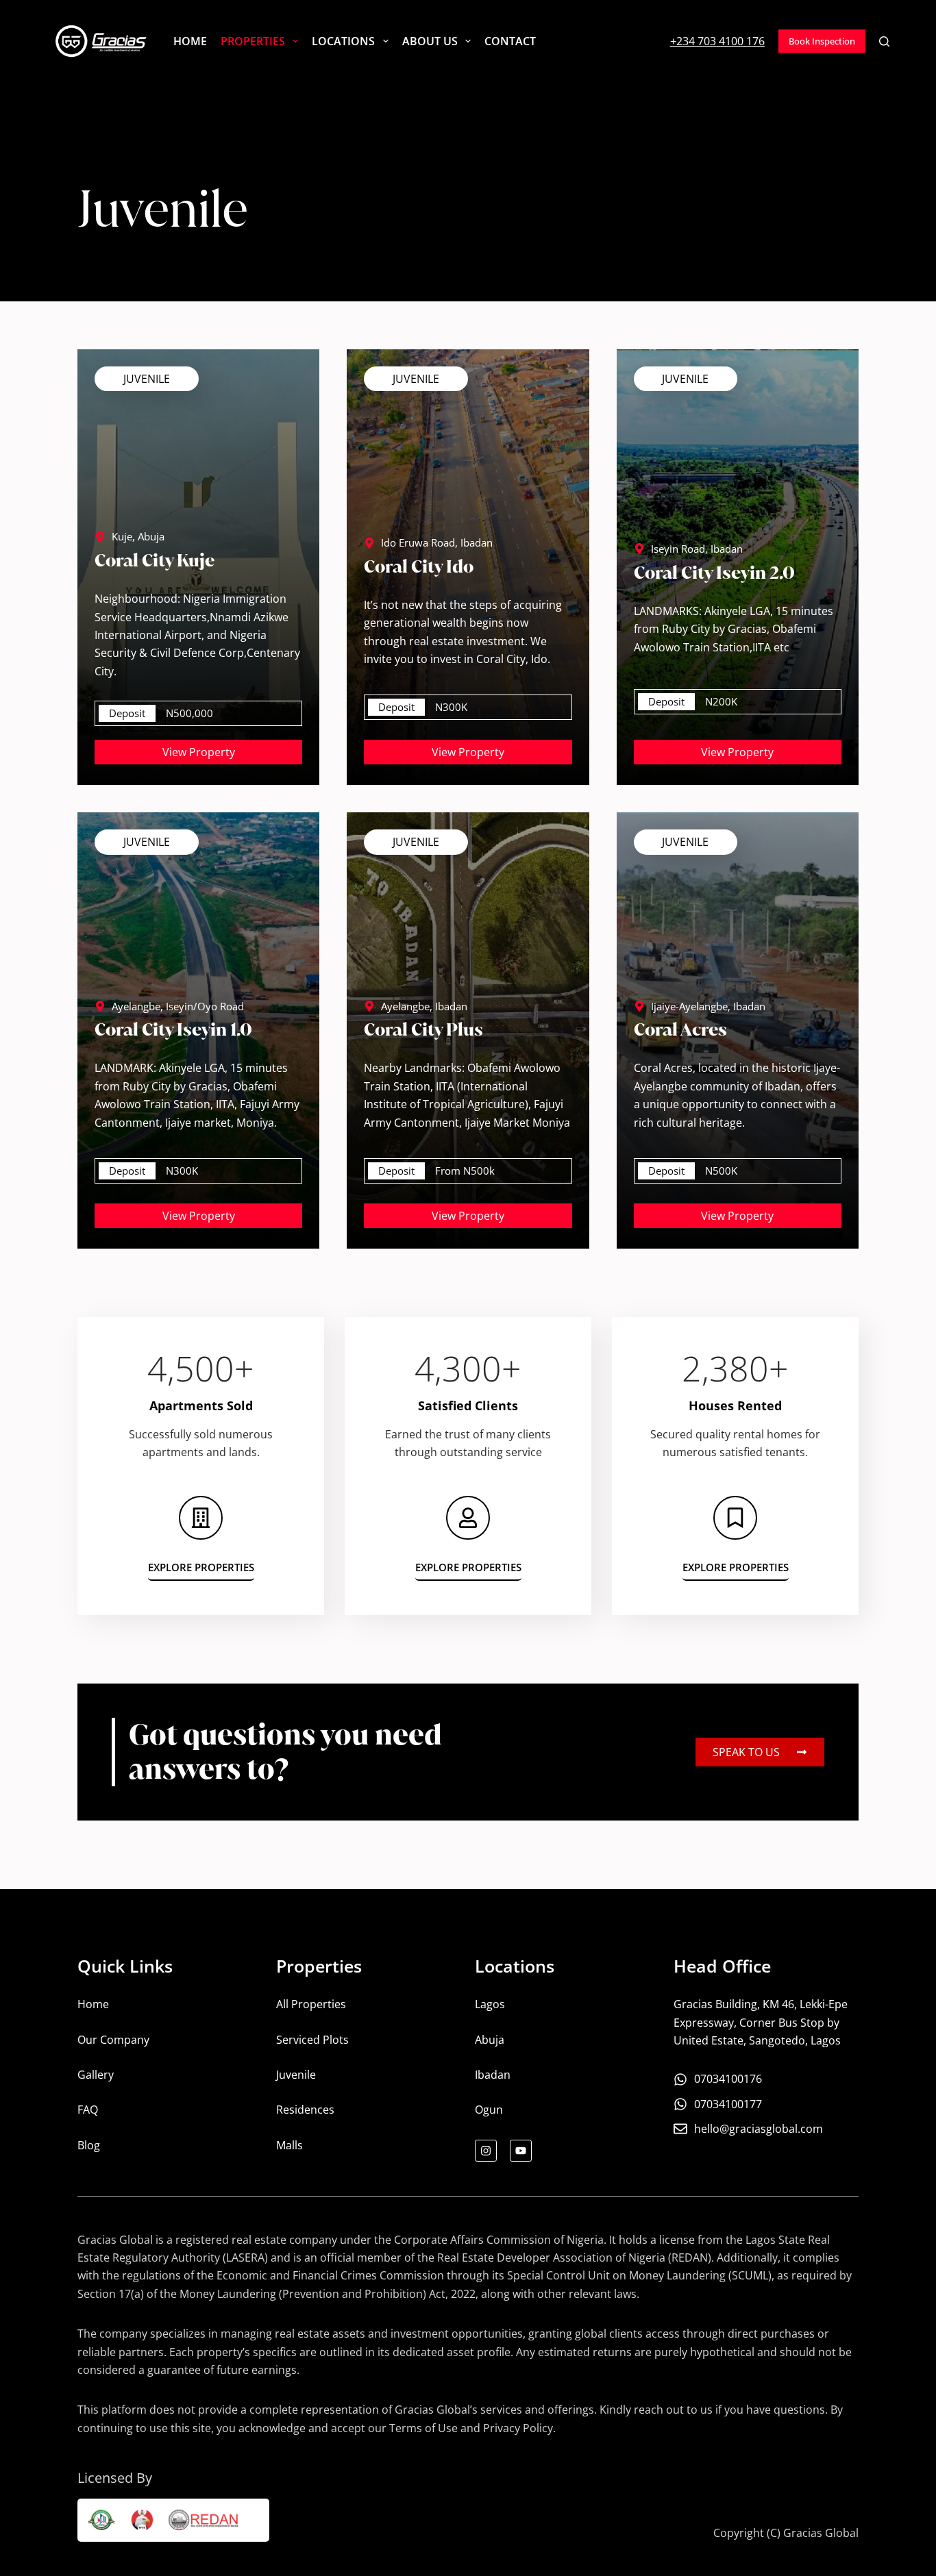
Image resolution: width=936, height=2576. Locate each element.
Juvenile (147, 379)
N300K (451, 707)
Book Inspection (822, 41)
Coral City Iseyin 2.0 (714, 573)
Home (190, 41)
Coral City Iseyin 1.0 (173, 1029)
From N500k (465, 1171)
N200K (721, 701)
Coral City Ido (419, 566)
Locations (343, 41)
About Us (430, 41)
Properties (253, 41)
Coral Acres (680, 1029)
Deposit (127, 713)
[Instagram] (486, 2151)
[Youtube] (521, 2151)
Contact (510, 41)
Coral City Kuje (155, 560)
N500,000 (189, 713)
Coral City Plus (423, 1029)
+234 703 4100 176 (717, 41)
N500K (721, 1171)
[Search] (884, 41)
